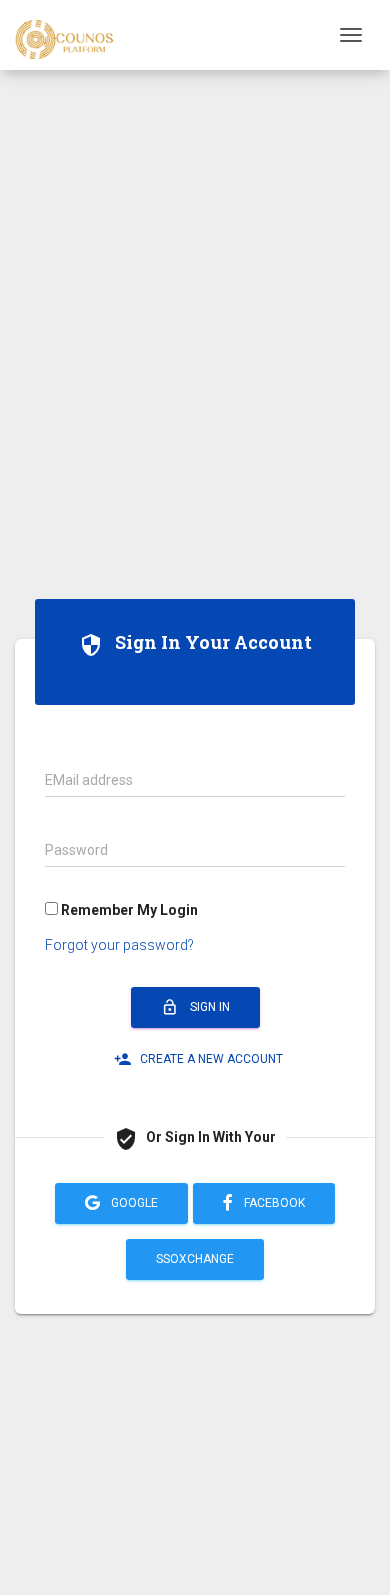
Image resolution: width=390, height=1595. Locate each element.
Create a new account (198, 1059)
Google (133, 1203)
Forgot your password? (119, 945)
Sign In (195, 1007)
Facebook (273, 1203)
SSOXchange (195, 1259)
